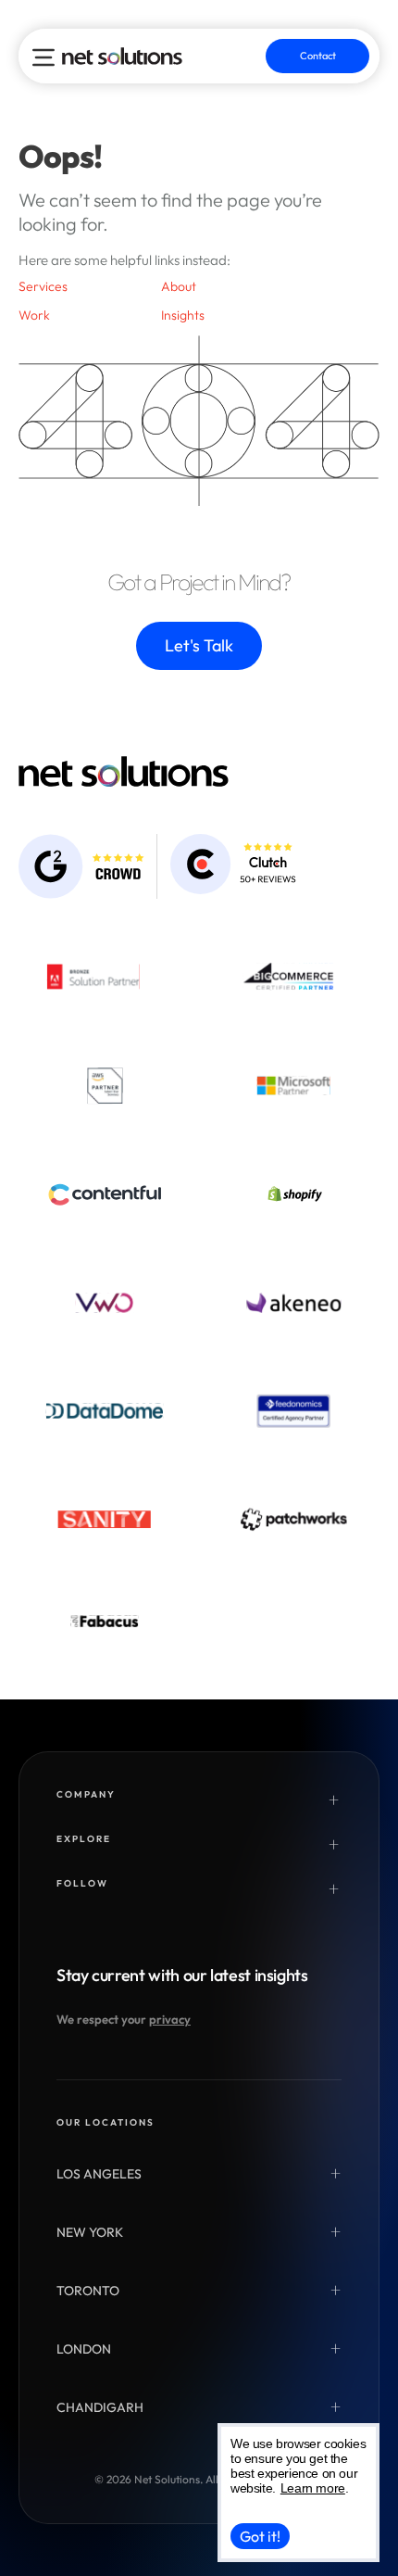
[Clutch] (233, 864)
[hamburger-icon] (44, 57)
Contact (318, 56)
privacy (170, 2019)
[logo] (122, 56)
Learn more (313, 2488)
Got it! (260, 2536)
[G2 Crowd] (81, 866)
